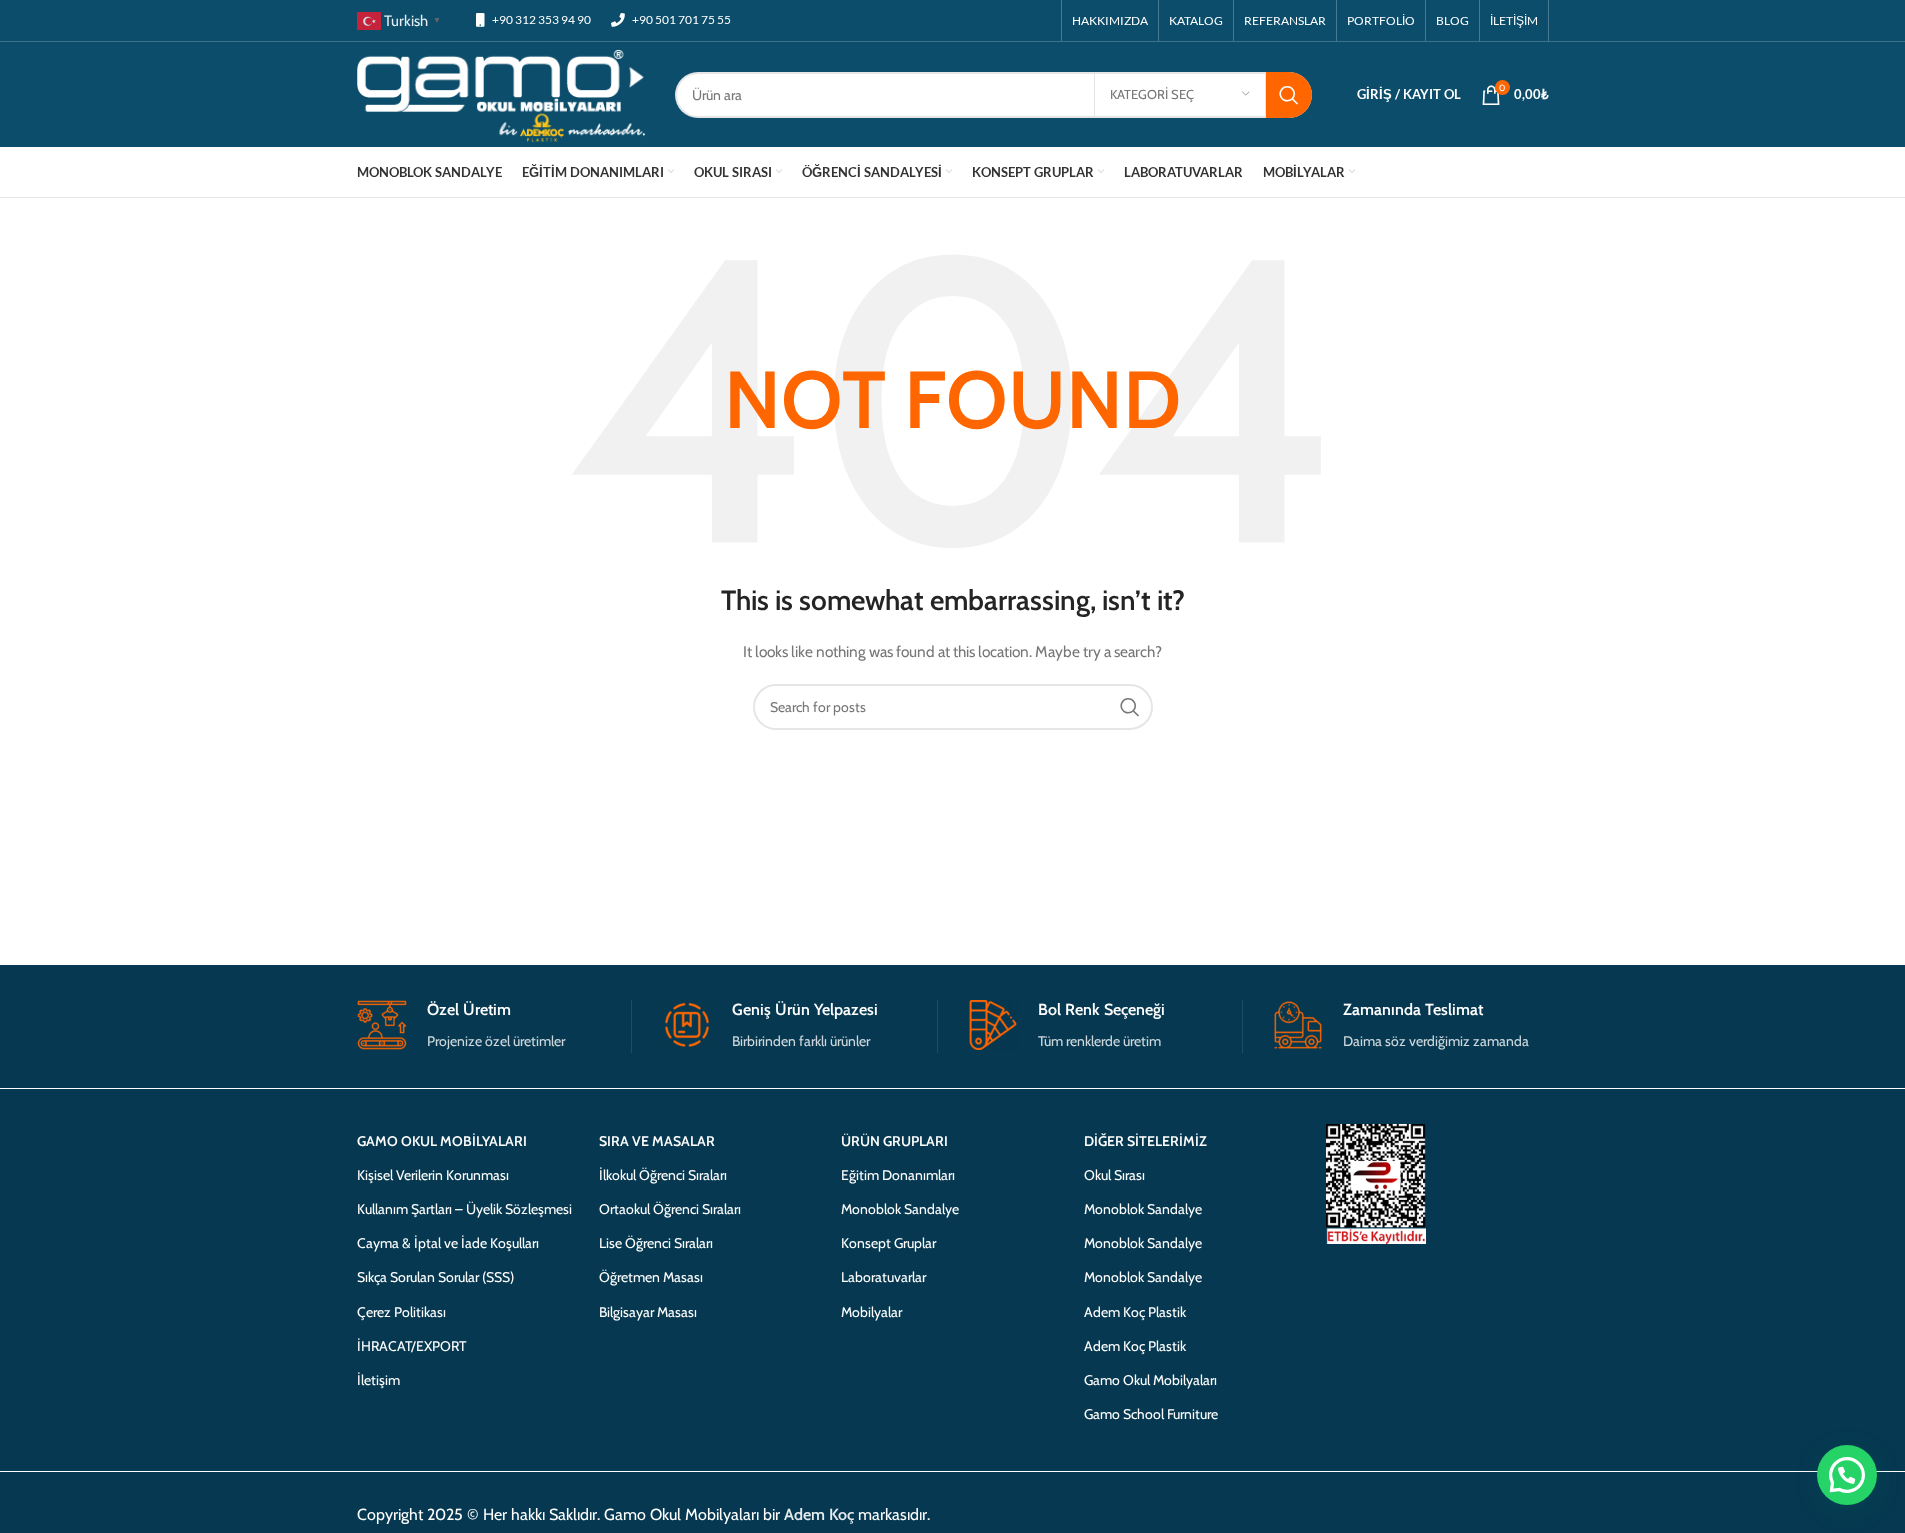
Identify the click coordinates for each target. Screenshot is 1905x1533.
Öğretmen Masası (651, 1277)
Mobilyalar (871, 1312)
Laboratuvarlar (883, 1277)
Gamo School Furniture (1151, 1414)
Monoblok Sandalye (900, 1209)
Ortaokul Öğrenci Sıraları (670, 1209)
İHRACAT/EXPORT (411, 1346)
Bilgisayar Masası (648, 1312)
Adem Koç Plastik (1135, 1312)
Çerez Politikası (401, 1312)
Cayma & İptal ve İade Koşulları (448, 1243)
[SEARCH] (1289, 95)
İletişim (378, 1380)
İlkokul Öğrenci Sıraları (663, 1175)
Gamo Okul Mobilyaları (1150, 1380)
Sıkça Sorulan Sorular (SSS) (435, 1277)
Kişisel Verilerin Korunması (433, 1175)
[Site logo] (501, 93)
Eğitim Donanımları (898, 1175)
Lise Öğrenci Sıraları (656, 1243)
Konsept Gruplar (888, 1243)
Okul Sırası (1114, 1175)
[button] (1844, 1282)
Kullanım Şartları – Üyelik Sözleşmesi (464, 1209)
